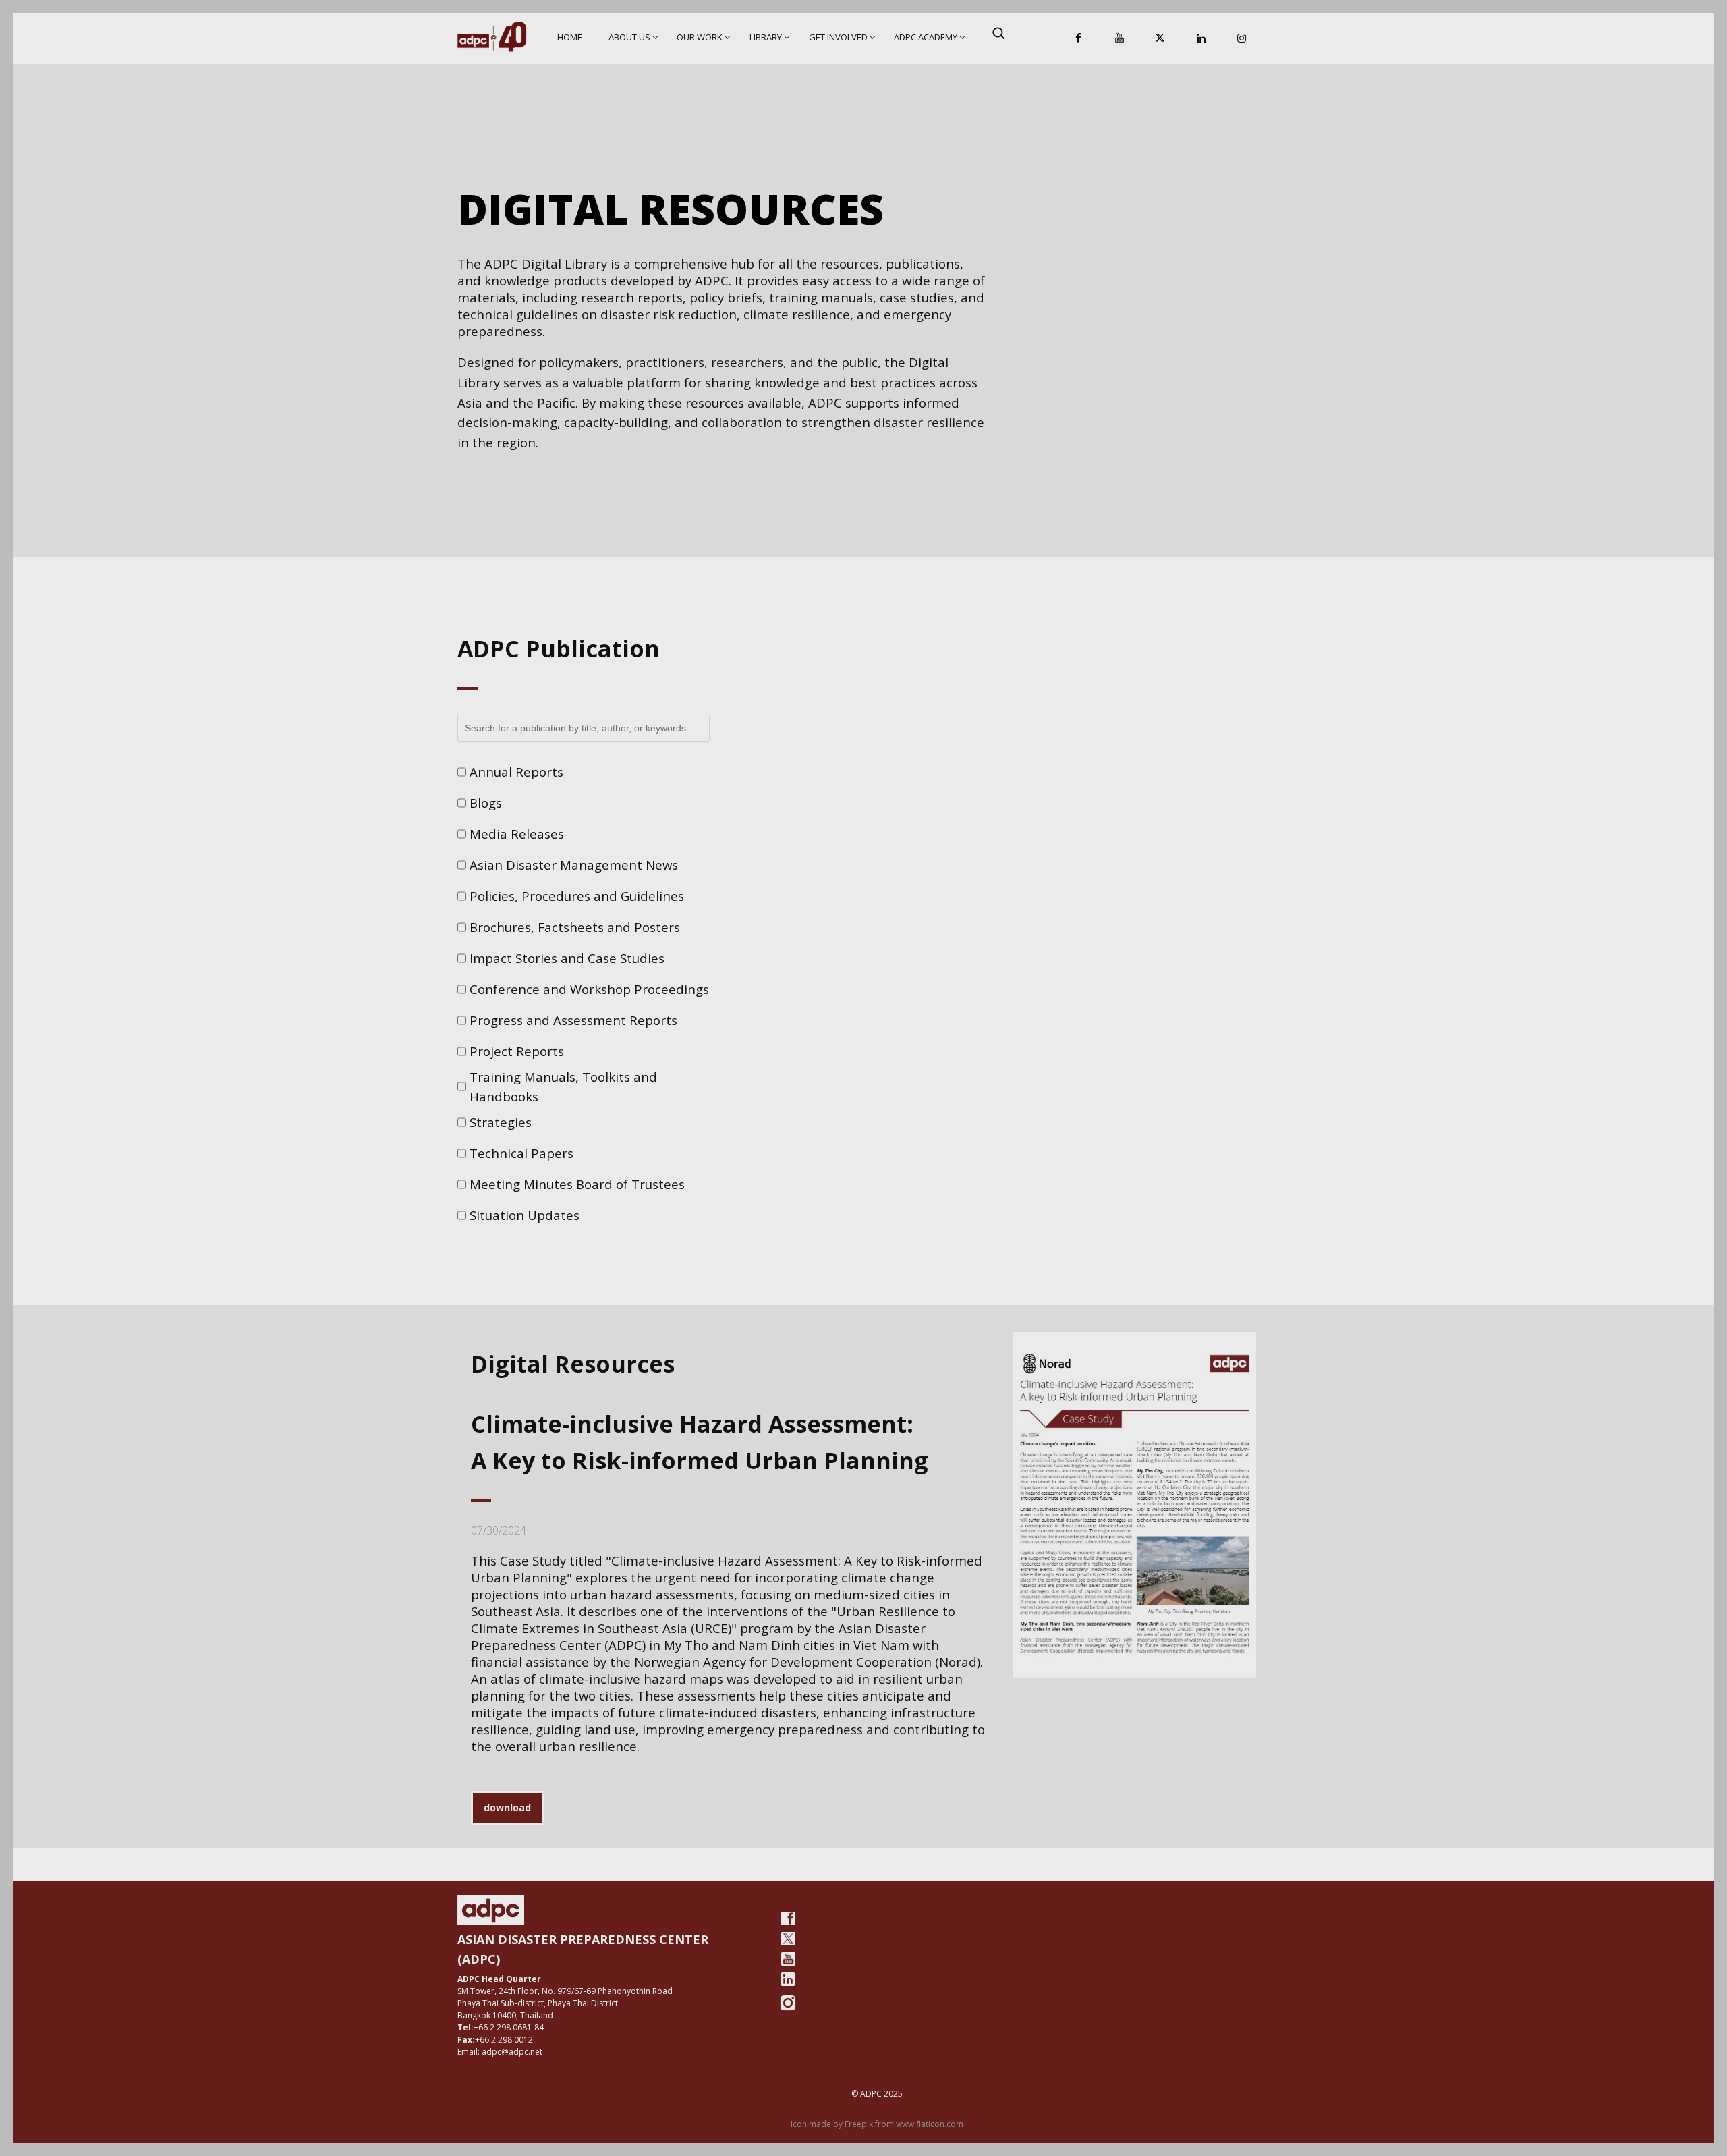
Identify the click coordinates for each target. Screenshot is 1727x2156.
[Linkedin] (1201, 39)
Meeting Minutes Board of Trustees (577, 1184)
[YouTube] (1119, 39)
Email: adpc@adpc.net (500, 2052)
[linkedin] (788, 1979)
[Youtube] (788, 1959)
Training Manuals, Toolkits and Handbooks (563, 1087)
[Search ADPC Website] (998, 33)
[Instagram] (1242, 39)
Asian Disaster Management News (574, 865)
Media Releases (517, 834)
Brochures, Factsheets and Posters (575, 927)
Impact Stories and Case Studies (567, 958)
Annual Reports (516, 772)
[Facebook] (1079, 39)
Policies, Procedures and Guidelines (577, 896)
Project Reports (517, 1051)
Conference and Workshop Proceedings (589, 989)
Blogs (486, 803)
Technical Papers (521, 1153)
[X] (1160, 39)
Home (570, 37)
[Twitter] (788, 1939)
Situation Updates (525, 1215)
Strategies (501, 1122)
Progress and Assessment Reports (573, 1020)
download (507, 1807)
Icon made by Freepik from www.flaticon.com (877, 2124)
